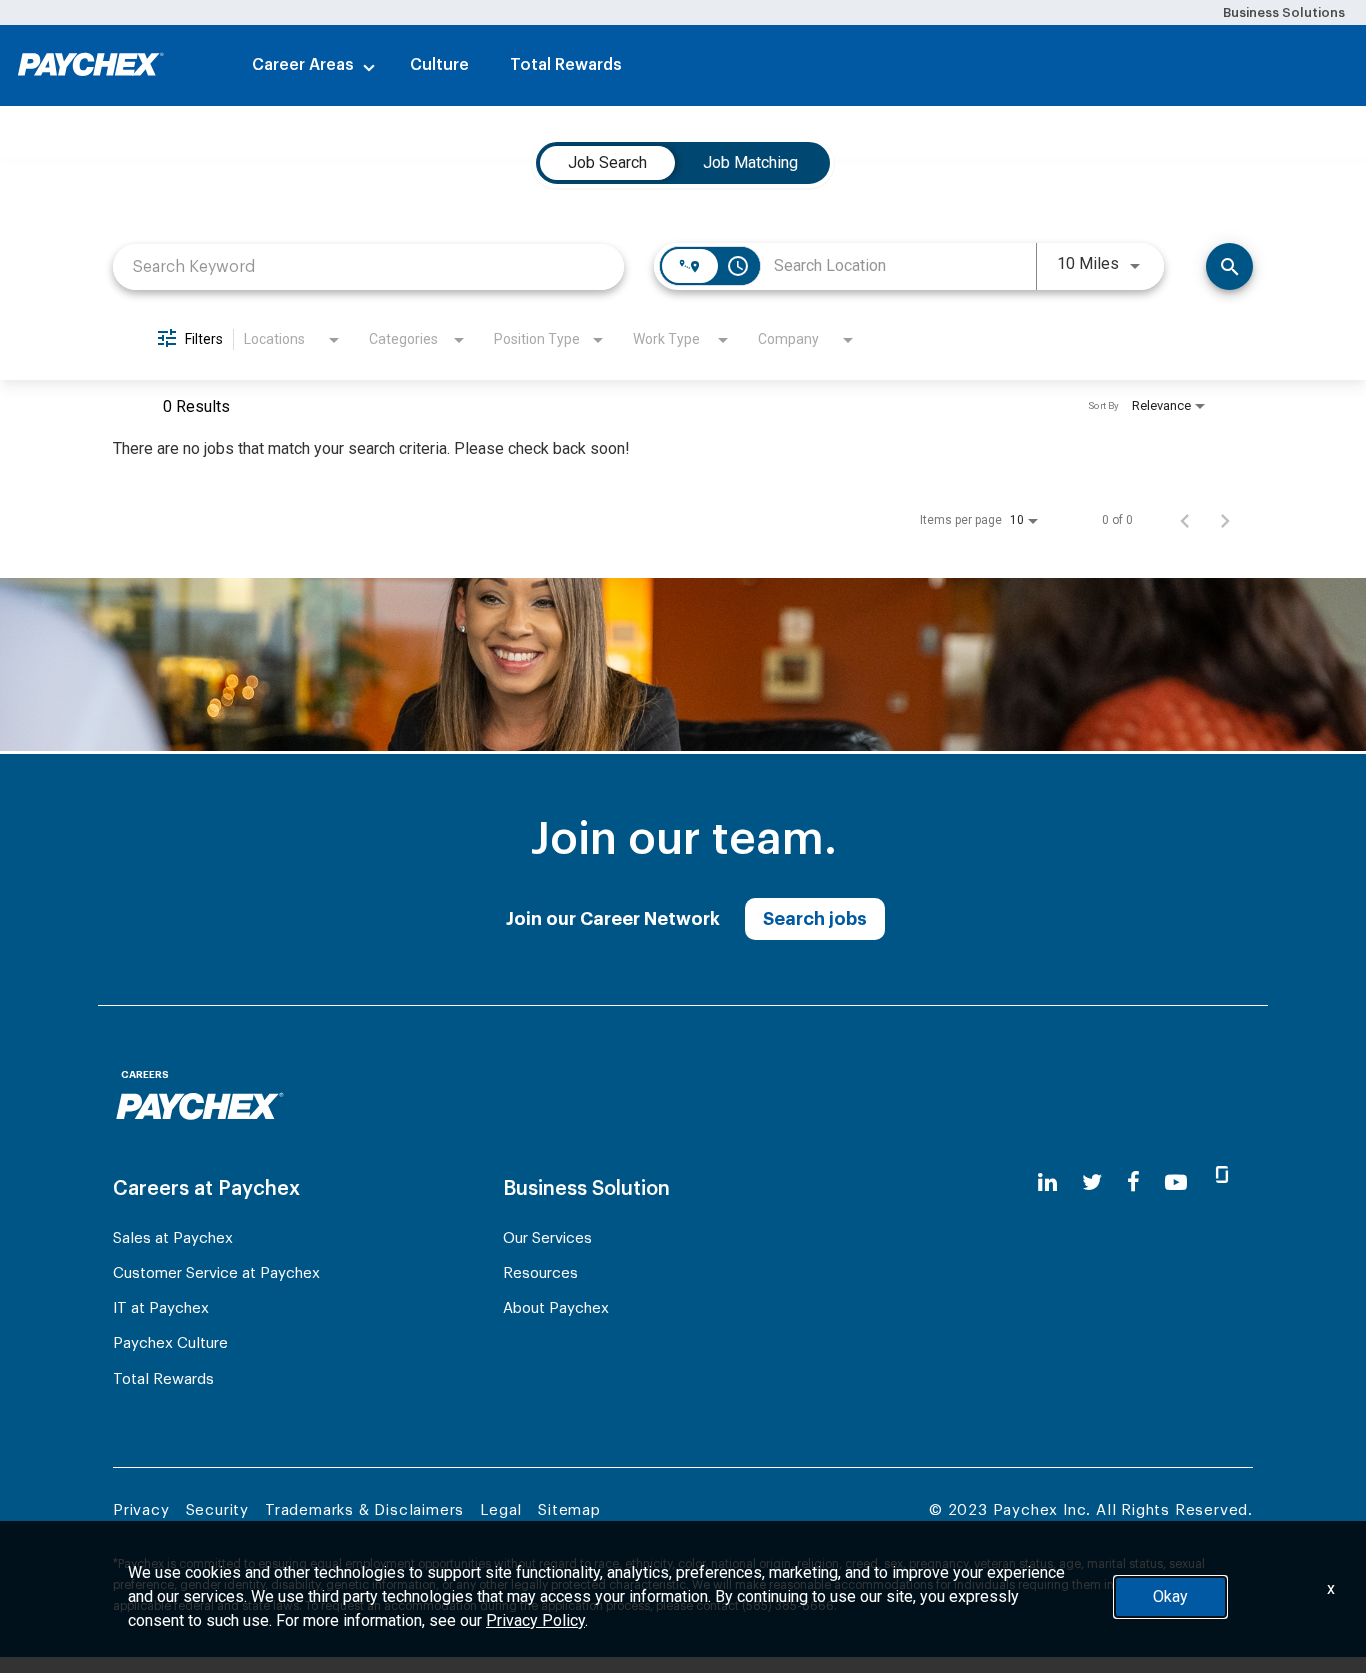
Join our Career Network (613, 919)
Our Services (547, 1238)
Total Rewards (566, 65)
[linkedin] (1047, 1182)
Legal (501, 1510)
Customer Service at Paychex (216, 1273)
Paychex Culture (170, 1343)
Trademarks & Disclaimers (364, 1510)
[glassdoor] (1222, 1183)
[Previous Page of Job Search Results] (1185, 520)
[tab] (607, 163)
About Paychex (556, 1308)
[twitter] (1092, 1182)
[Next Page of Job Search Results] (1225, 520)
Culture (439, 65)
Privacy (141, 1510)
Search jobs (815, 919)
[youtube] (1176, 1182)
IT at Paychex (161, 1308)
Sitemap (569, 1510)
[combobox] (368, 266)
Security (217, 1510)
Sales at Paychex (173, 1238)
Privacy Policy (535, 1620)
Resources (540, 1273)
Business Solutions (1284, 12)
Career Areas (303, 65)
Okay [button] (1170, 1596)
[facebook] (1133, 1182)
